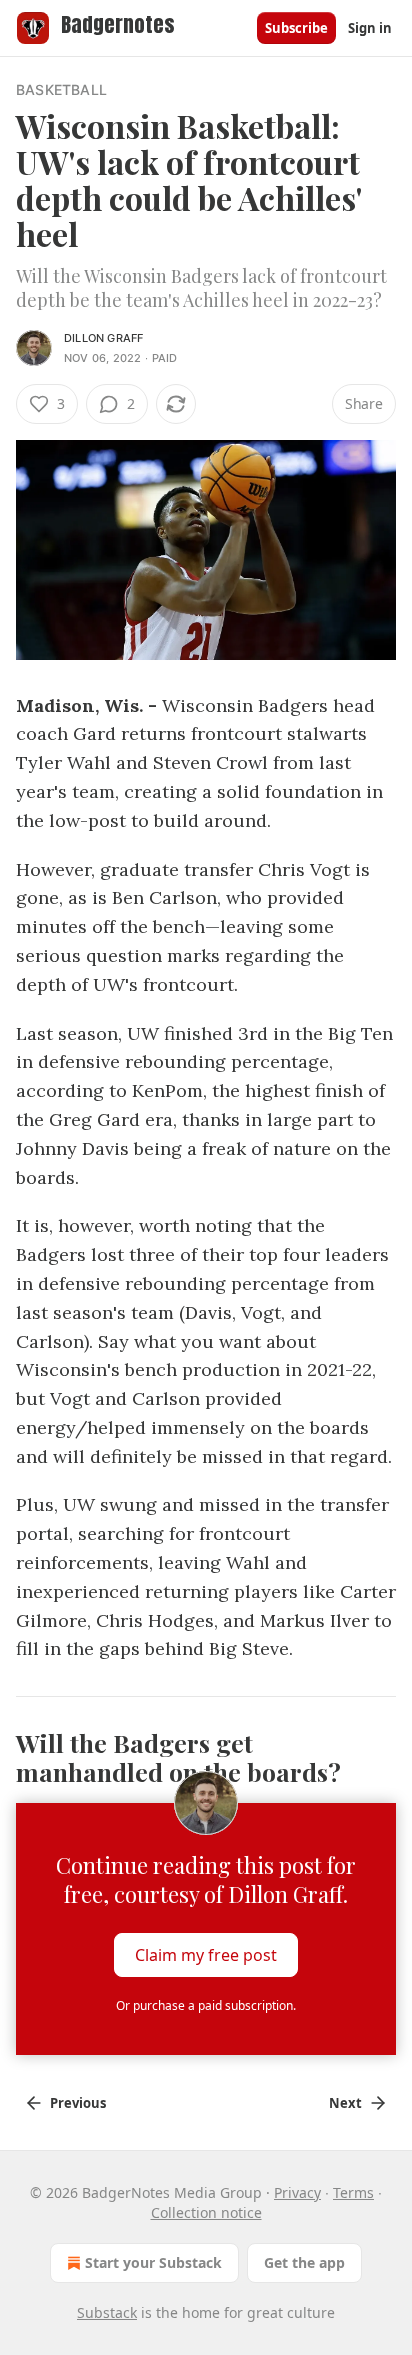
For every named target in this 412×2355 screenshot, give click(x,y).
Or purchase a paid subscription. (206, 2005)
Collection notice (206, 2212)
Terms (353, 2192)
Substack (107, 2312)
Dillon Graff (103, 338)
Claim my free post (206, 1955)
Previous (78, 2103)
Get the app (304, 2262)
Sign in (370, 28)
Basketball (61, 89)
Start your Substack (153, 2262)
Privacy (297, 2192)
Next (345, 2103)
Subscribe (296, 28)
